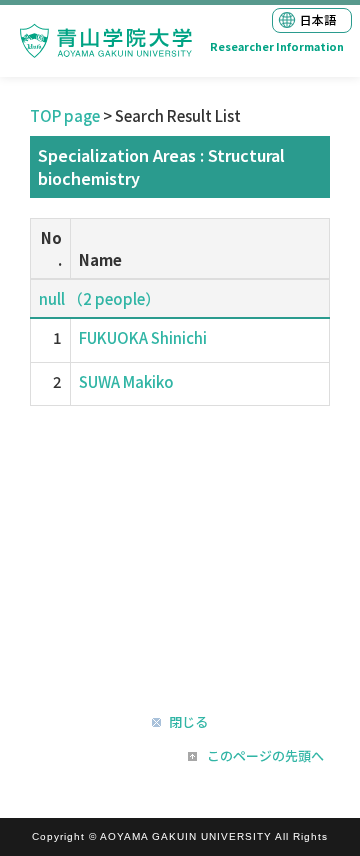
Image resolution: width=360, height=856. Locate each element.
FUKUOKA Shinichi (143, 337)
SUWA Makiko (126, 381)
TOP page (65, 115)
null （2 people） (99, 298)
